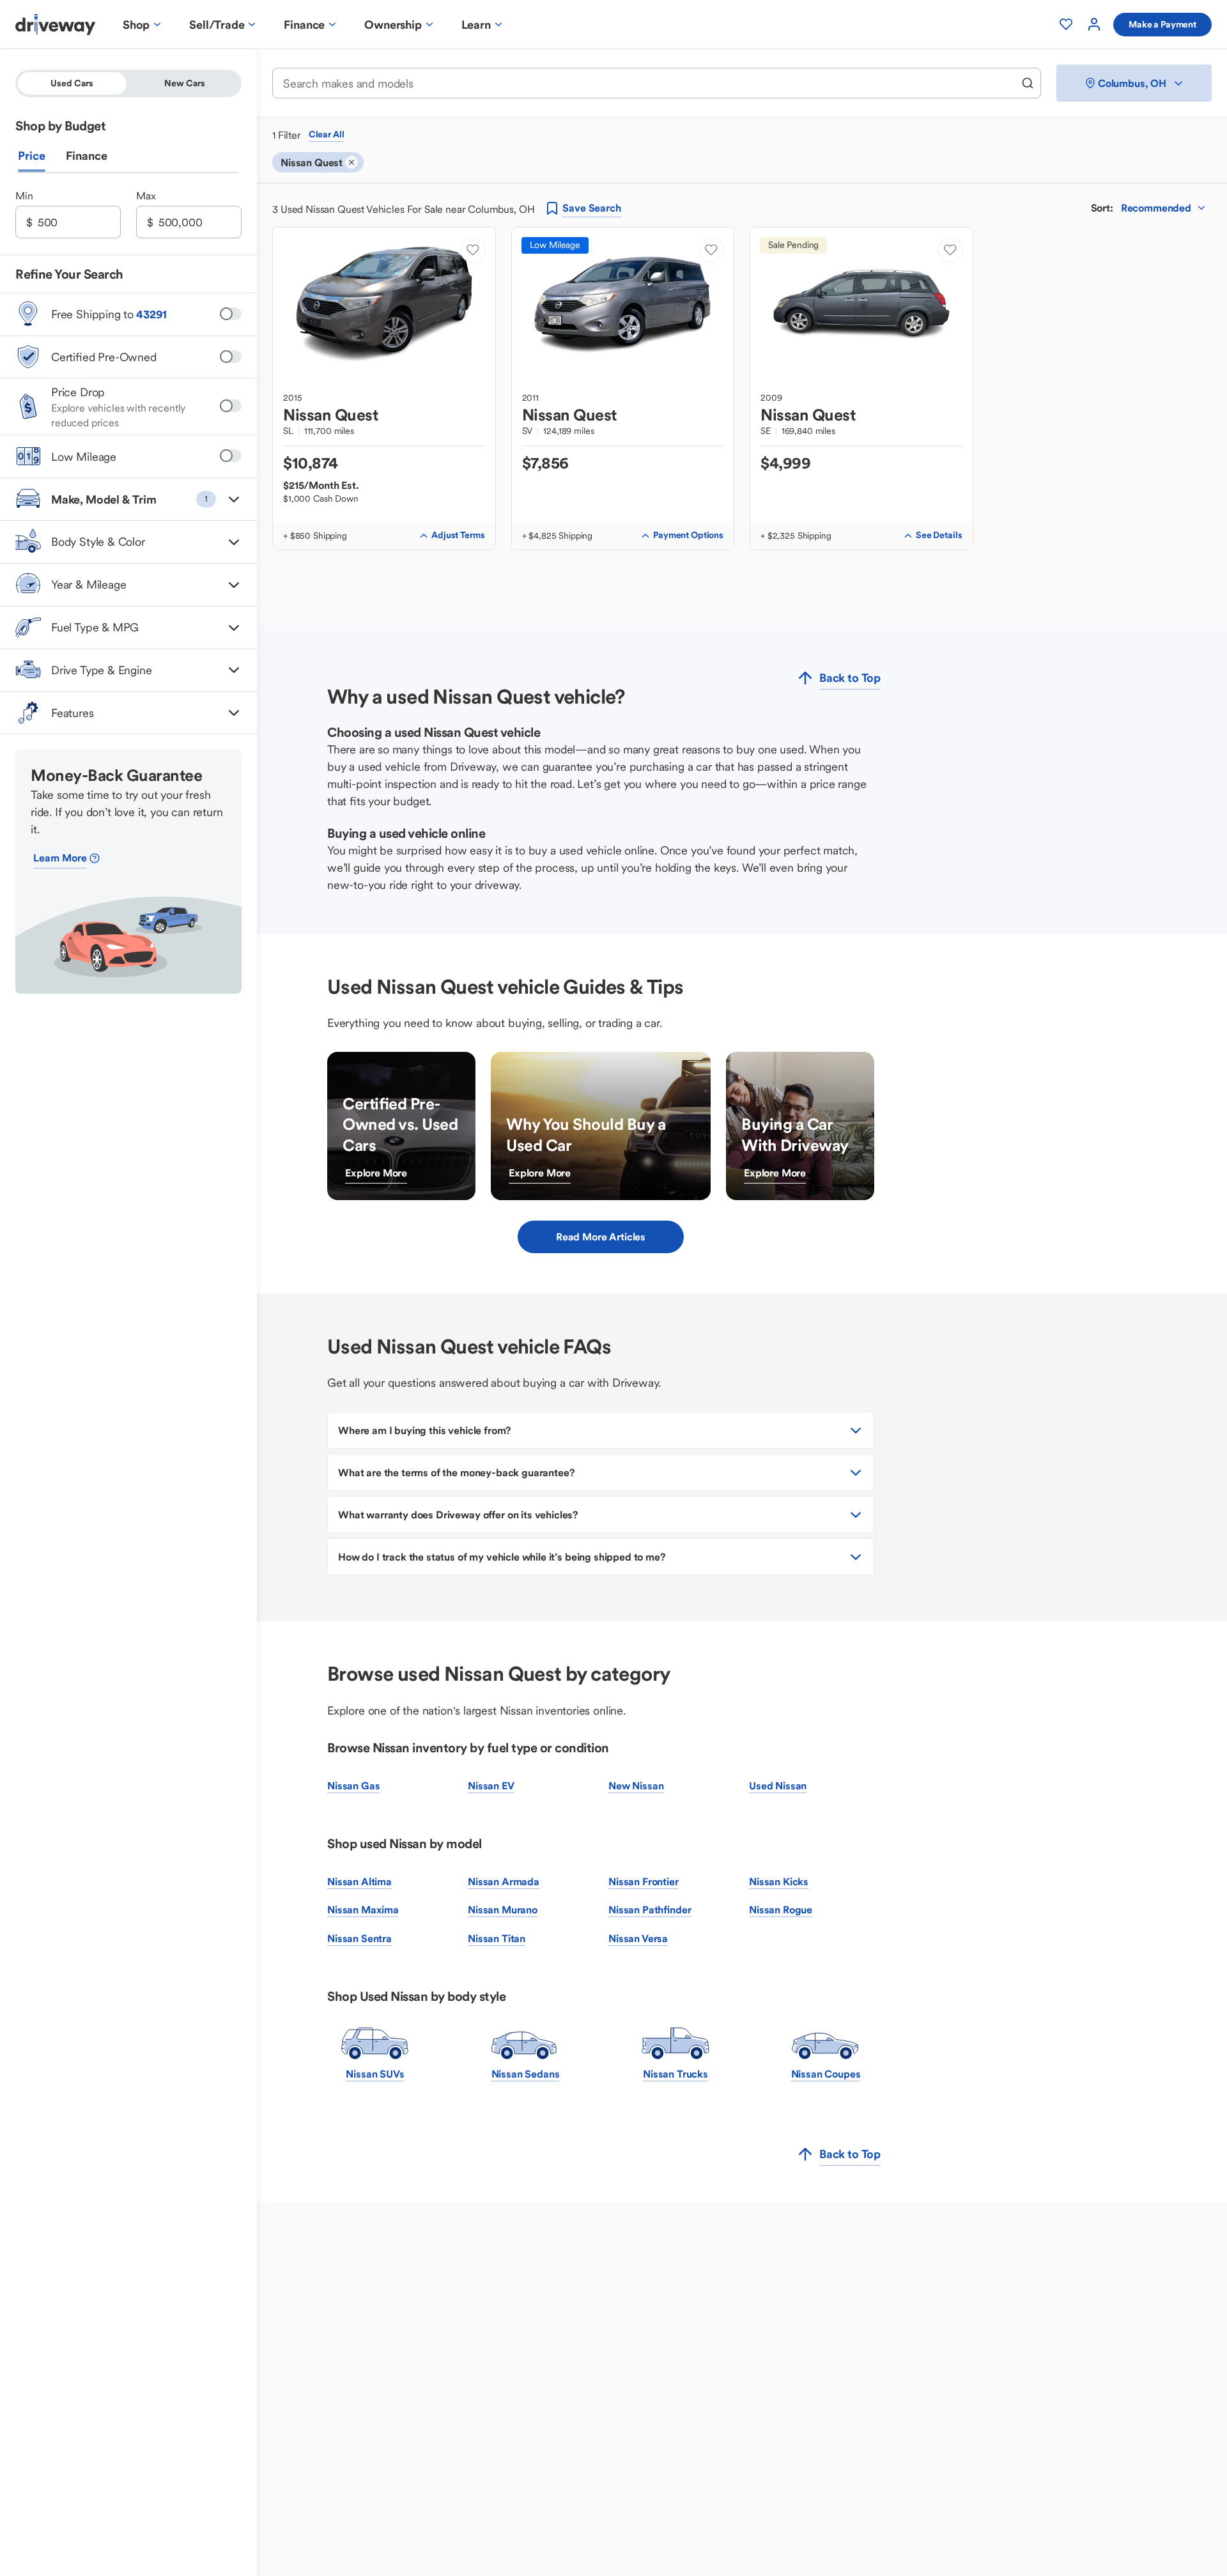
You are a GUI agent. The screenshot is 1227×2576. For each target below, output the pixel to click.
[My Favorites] (1066, 24)
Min (24, 196)
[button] (128, 499)
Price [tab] (32, 156)
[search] (1028, 83)
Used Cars (72, 83)
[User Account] (1094, 24)
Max (146, 196)
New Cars (185, 83)
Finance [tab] (87, 156)
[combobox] (648, 83)
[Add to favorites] (473, 250)
